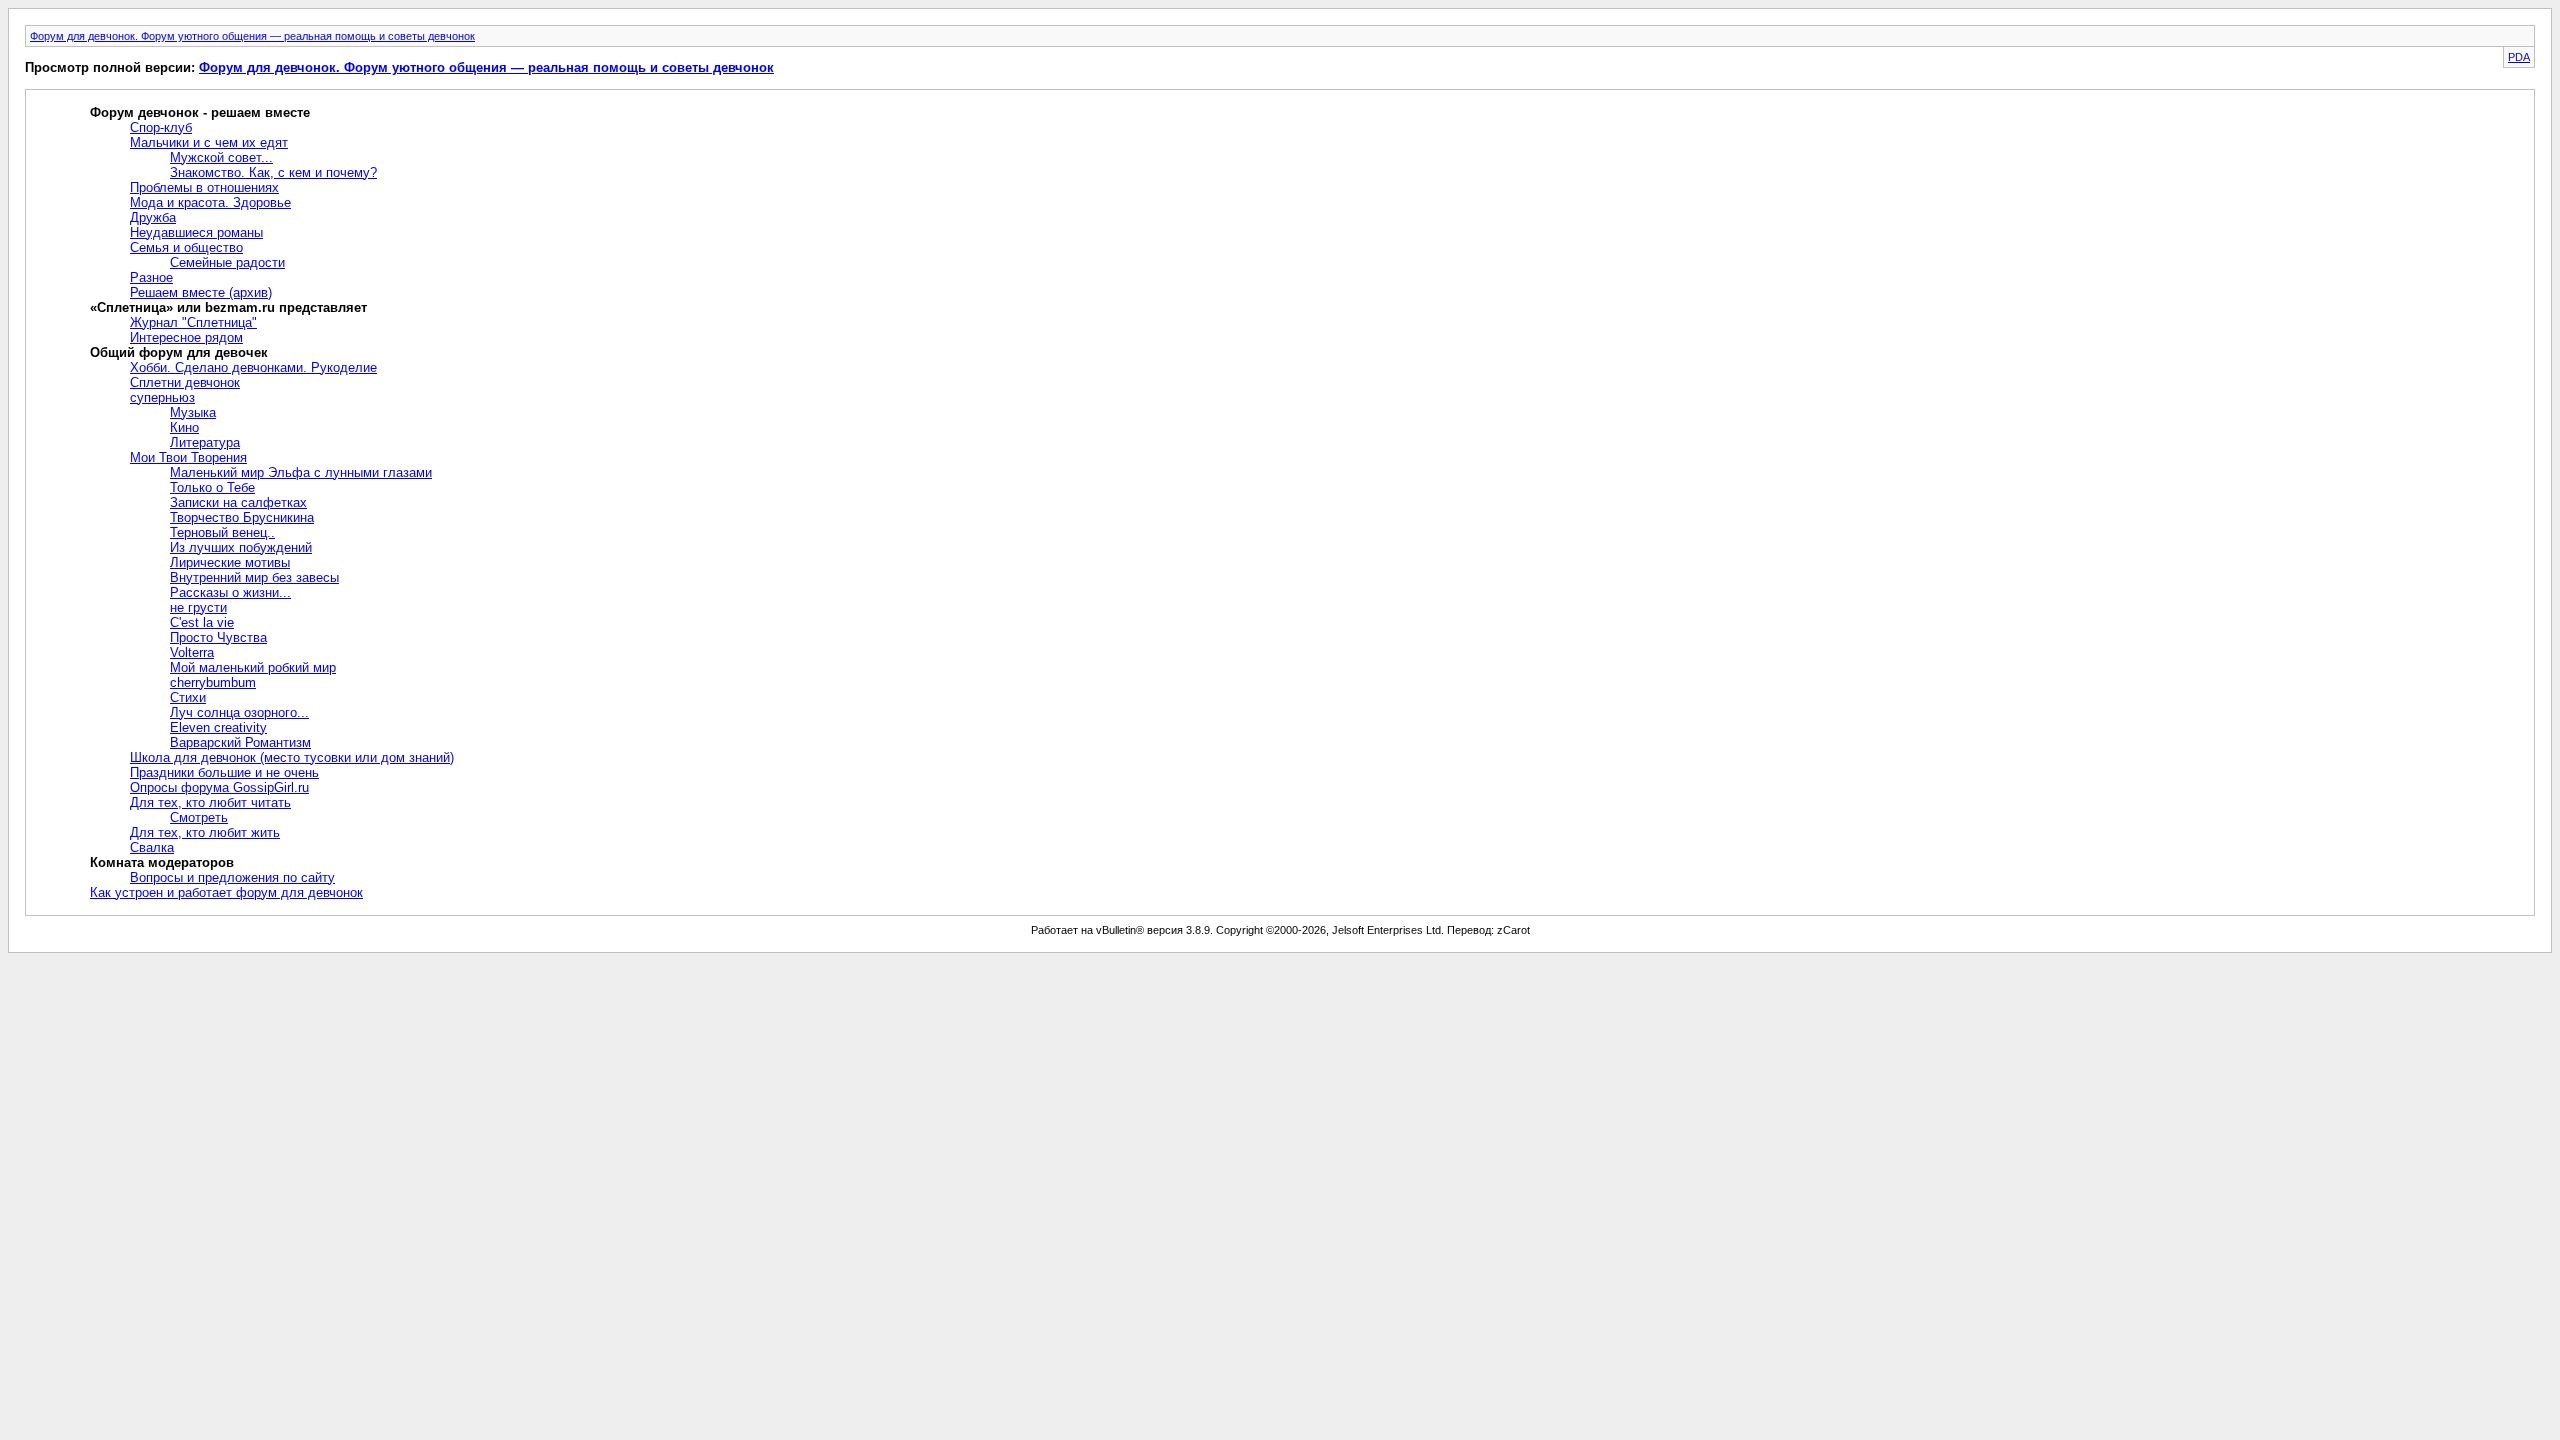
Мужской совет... (221, 157)
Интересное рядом (186, 337)
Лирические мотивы (230, 562)
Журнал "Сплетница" (193, 322)
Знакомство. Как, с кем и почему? (273, 172)
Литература (205, 442)
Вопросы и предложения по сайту (232, 877)
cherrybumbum (213, 682)
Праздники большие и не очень (224, 772)
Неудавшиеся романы (196, 232)
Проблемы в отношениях (204, 187)
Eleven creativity (218, 727)
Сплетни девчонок (185, 382)
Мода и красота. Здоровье (210, 202)
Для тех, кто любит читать (210, 802)
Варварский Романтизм (240, 742)
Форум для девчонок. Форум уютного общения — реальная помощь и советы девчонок (252, 36)
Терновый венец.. (222, 532)
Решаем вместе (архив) (201, 292)
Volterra (192, 652)
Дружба (153, 217)
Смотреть (199, 817)
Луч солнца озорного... (239, 712)
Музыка (193, 412)
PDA (2519, 57)
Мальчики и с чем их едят (209, 142)
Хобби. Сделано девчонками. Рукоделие (253, 367)
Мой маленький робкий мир (253, 667)
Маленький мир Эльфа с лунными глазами (301, 472)
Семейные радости (227, 262)
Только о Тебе (212, 487)
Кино (184, 427)
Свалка (152, 847)
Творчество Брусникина (242, 517)
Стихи (188, 697)
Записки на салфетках (238, 502)
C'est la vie (202, 622)
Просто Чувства (218, 637)
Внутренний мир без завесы (254, 577)
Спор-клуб (161, 127)
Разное (151, 277)
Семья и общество (186, 247)
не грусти (198, 607)
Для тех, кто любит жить (205, 832)
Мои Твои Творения (188, 457)
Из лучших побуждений (241, 547)
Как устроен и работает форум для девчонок (226, 892)
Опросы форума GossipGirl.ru (219, 787)
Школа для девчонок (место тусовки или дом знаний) (292, 757)
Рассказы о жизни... (230, 592)
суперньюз (162, 397)
